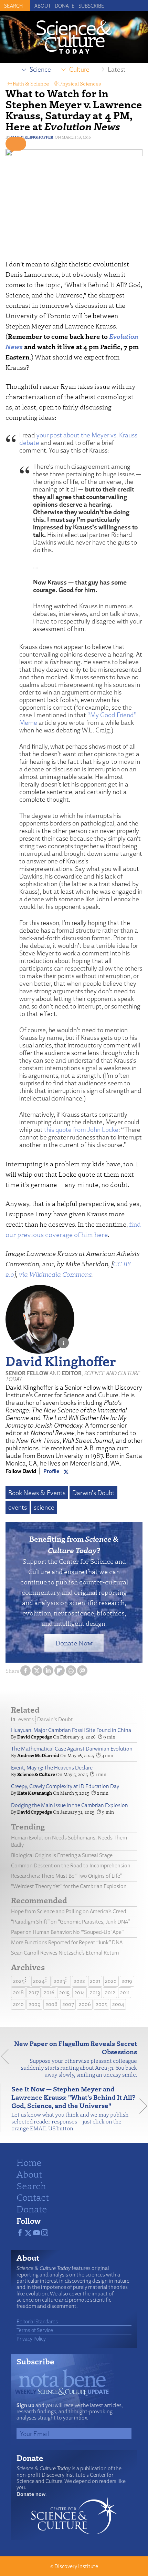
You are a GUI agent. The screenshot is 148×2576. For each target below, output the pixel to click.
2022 (79, 1981)
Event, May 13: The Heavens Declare (52, 1768)
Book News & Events (37, 1493)
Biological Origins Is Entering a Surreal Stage (62, 1855)
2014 (80, 1992)
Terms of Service (35, 2330)
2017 (34, 1992)
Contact (33, 2197)
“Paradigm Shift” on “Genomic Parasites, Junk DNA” (70, 1922)
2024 (39, 1981)
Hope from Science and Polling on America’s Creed (69, 1911)
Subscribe (91, 6)
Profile (51, 1471)
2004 (118, 2004)
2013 (95, 1992)
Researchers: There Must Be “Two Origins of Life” (67, 1876)
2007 (68, 2004)
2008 (51, 2004)
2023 (59, 1981)
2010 (18, 2004)
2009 (35, 2004)
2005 (102, 2004)
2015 (64, 1992)
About (43, 6)
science (44, 1507)
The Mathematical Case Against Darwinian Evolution (72, 1749)
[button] (16, 144)
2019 (127, 1981)
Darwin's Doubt (93, 1493)
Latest (117, 69)
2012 (110, 1992)
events (18, 1507)
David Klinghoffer (32, 137)
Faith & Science (31, 83)
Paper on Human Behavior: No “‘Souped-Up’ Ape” (67, 1932)
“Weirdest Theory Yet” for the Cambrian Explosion (69, 1886)
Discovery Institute (76, 2566)
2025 (19, 1981)
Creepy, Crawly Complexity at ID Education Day (65, 1786)
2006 (85, 2004)
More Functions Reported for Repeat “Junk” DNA (67, 1942)
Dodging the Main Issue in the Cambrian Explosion (70, 1805)
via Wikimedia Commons (55, 1274)
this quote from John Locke (81, 1129)
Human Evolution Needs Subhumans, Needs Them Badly (69, 1841)
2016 (49, 1992)
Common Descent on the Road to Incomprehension (71, 1865)
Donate (65, 6)
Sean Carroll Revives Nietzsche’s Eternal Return (65, 1953)
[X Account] (66, 1471)
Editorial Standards (37, 2321)
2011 (125, 1992)
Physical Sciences (80, 83)
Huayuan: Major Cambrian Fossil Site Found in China (71, 1730)
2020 (111, 1981)
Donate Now (74, 1643)
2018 (18, 1992)
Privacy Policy (31, 2339)
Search (31, 2185)
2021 (95, 1981)
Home (29, 2162)
